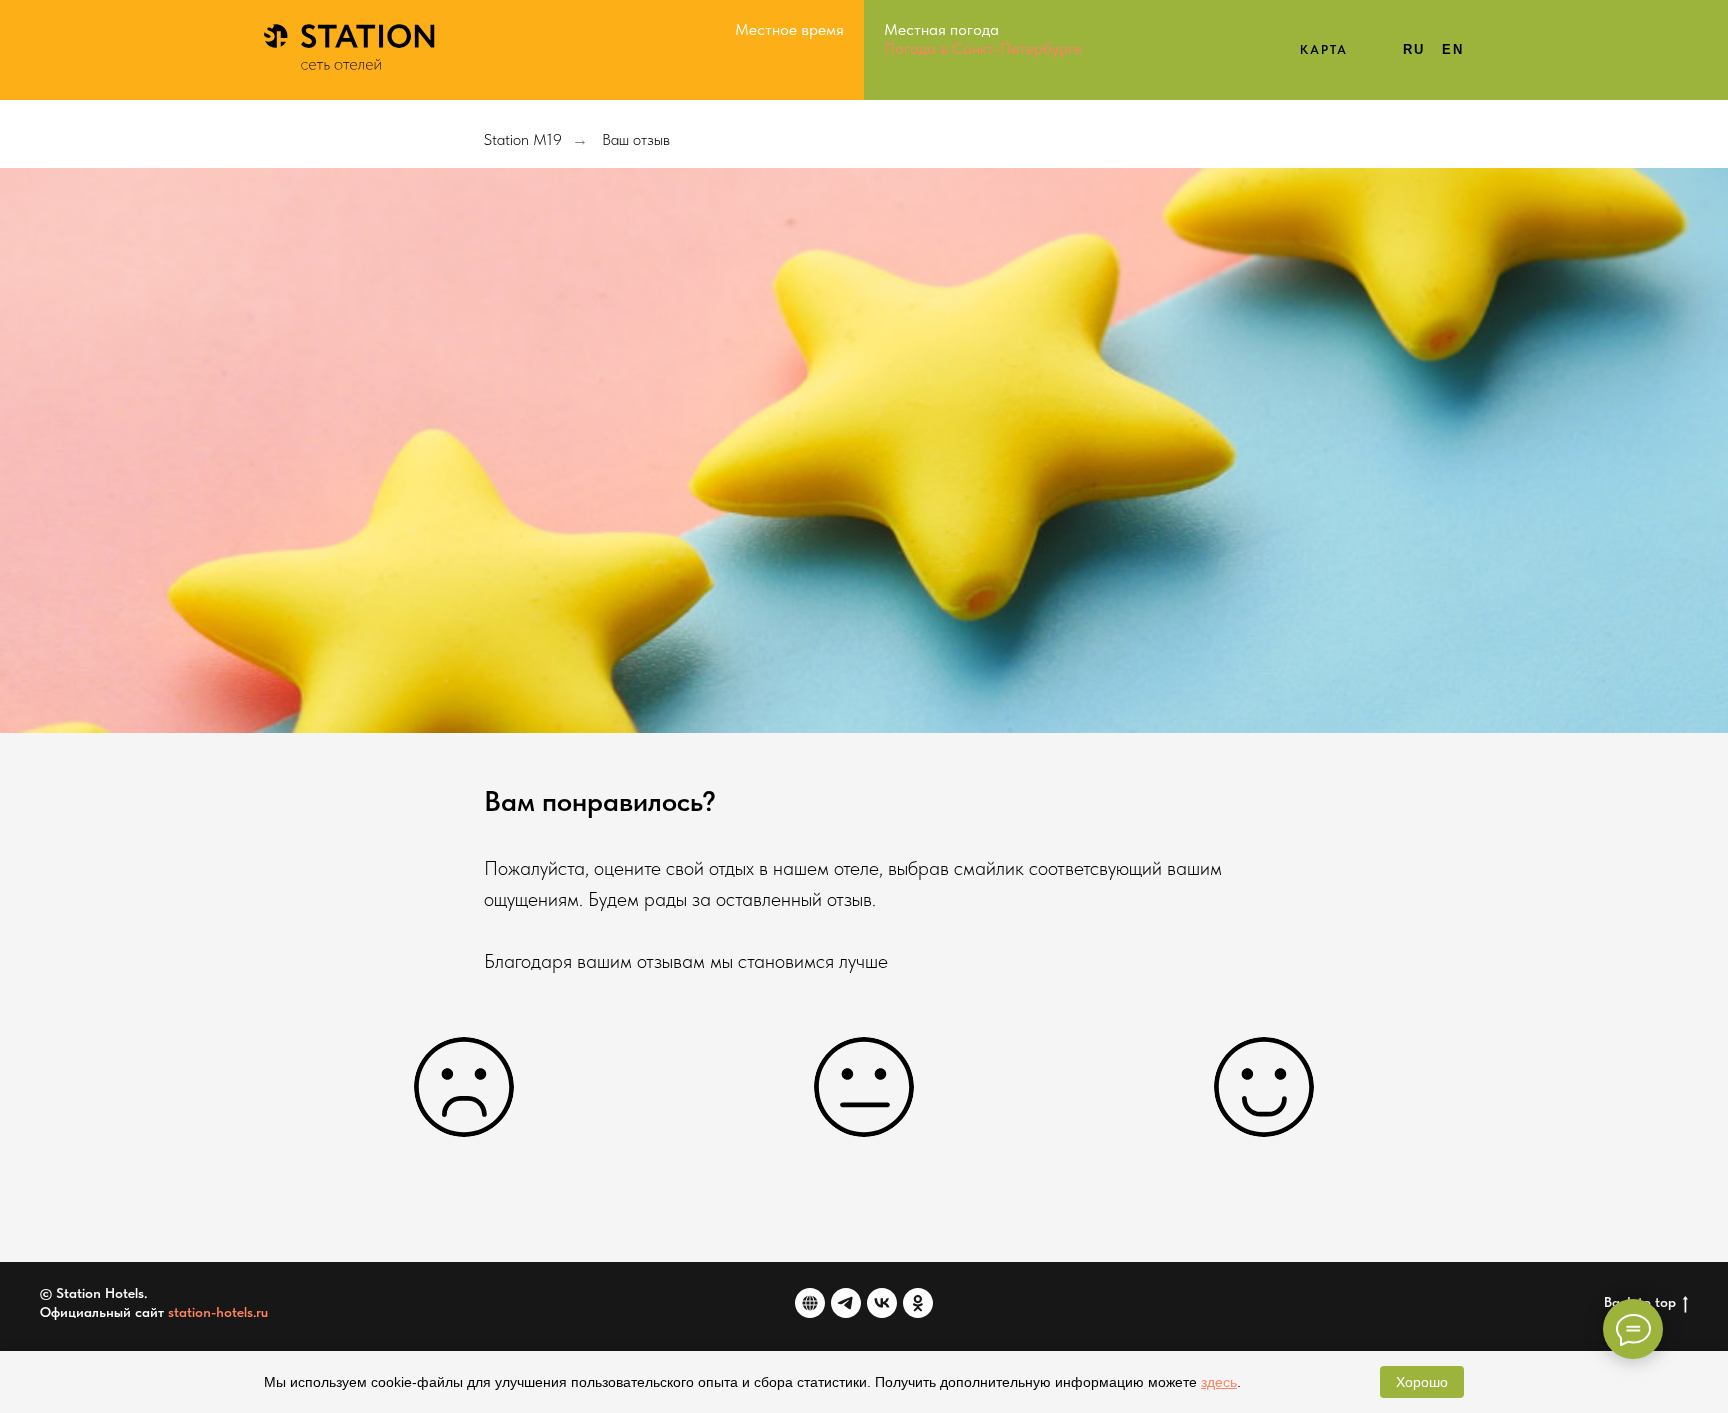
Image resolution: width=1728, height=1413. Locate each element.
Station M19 (523, 139)
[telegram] (846, 1303)
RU (1414, 49)
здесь (1219, 1382)
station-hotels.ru (218, 1312)
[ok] (918, 1303)
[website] (810, 1303)
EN (1453, 49)
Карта (1324, 49)
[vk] (882, 1303)
